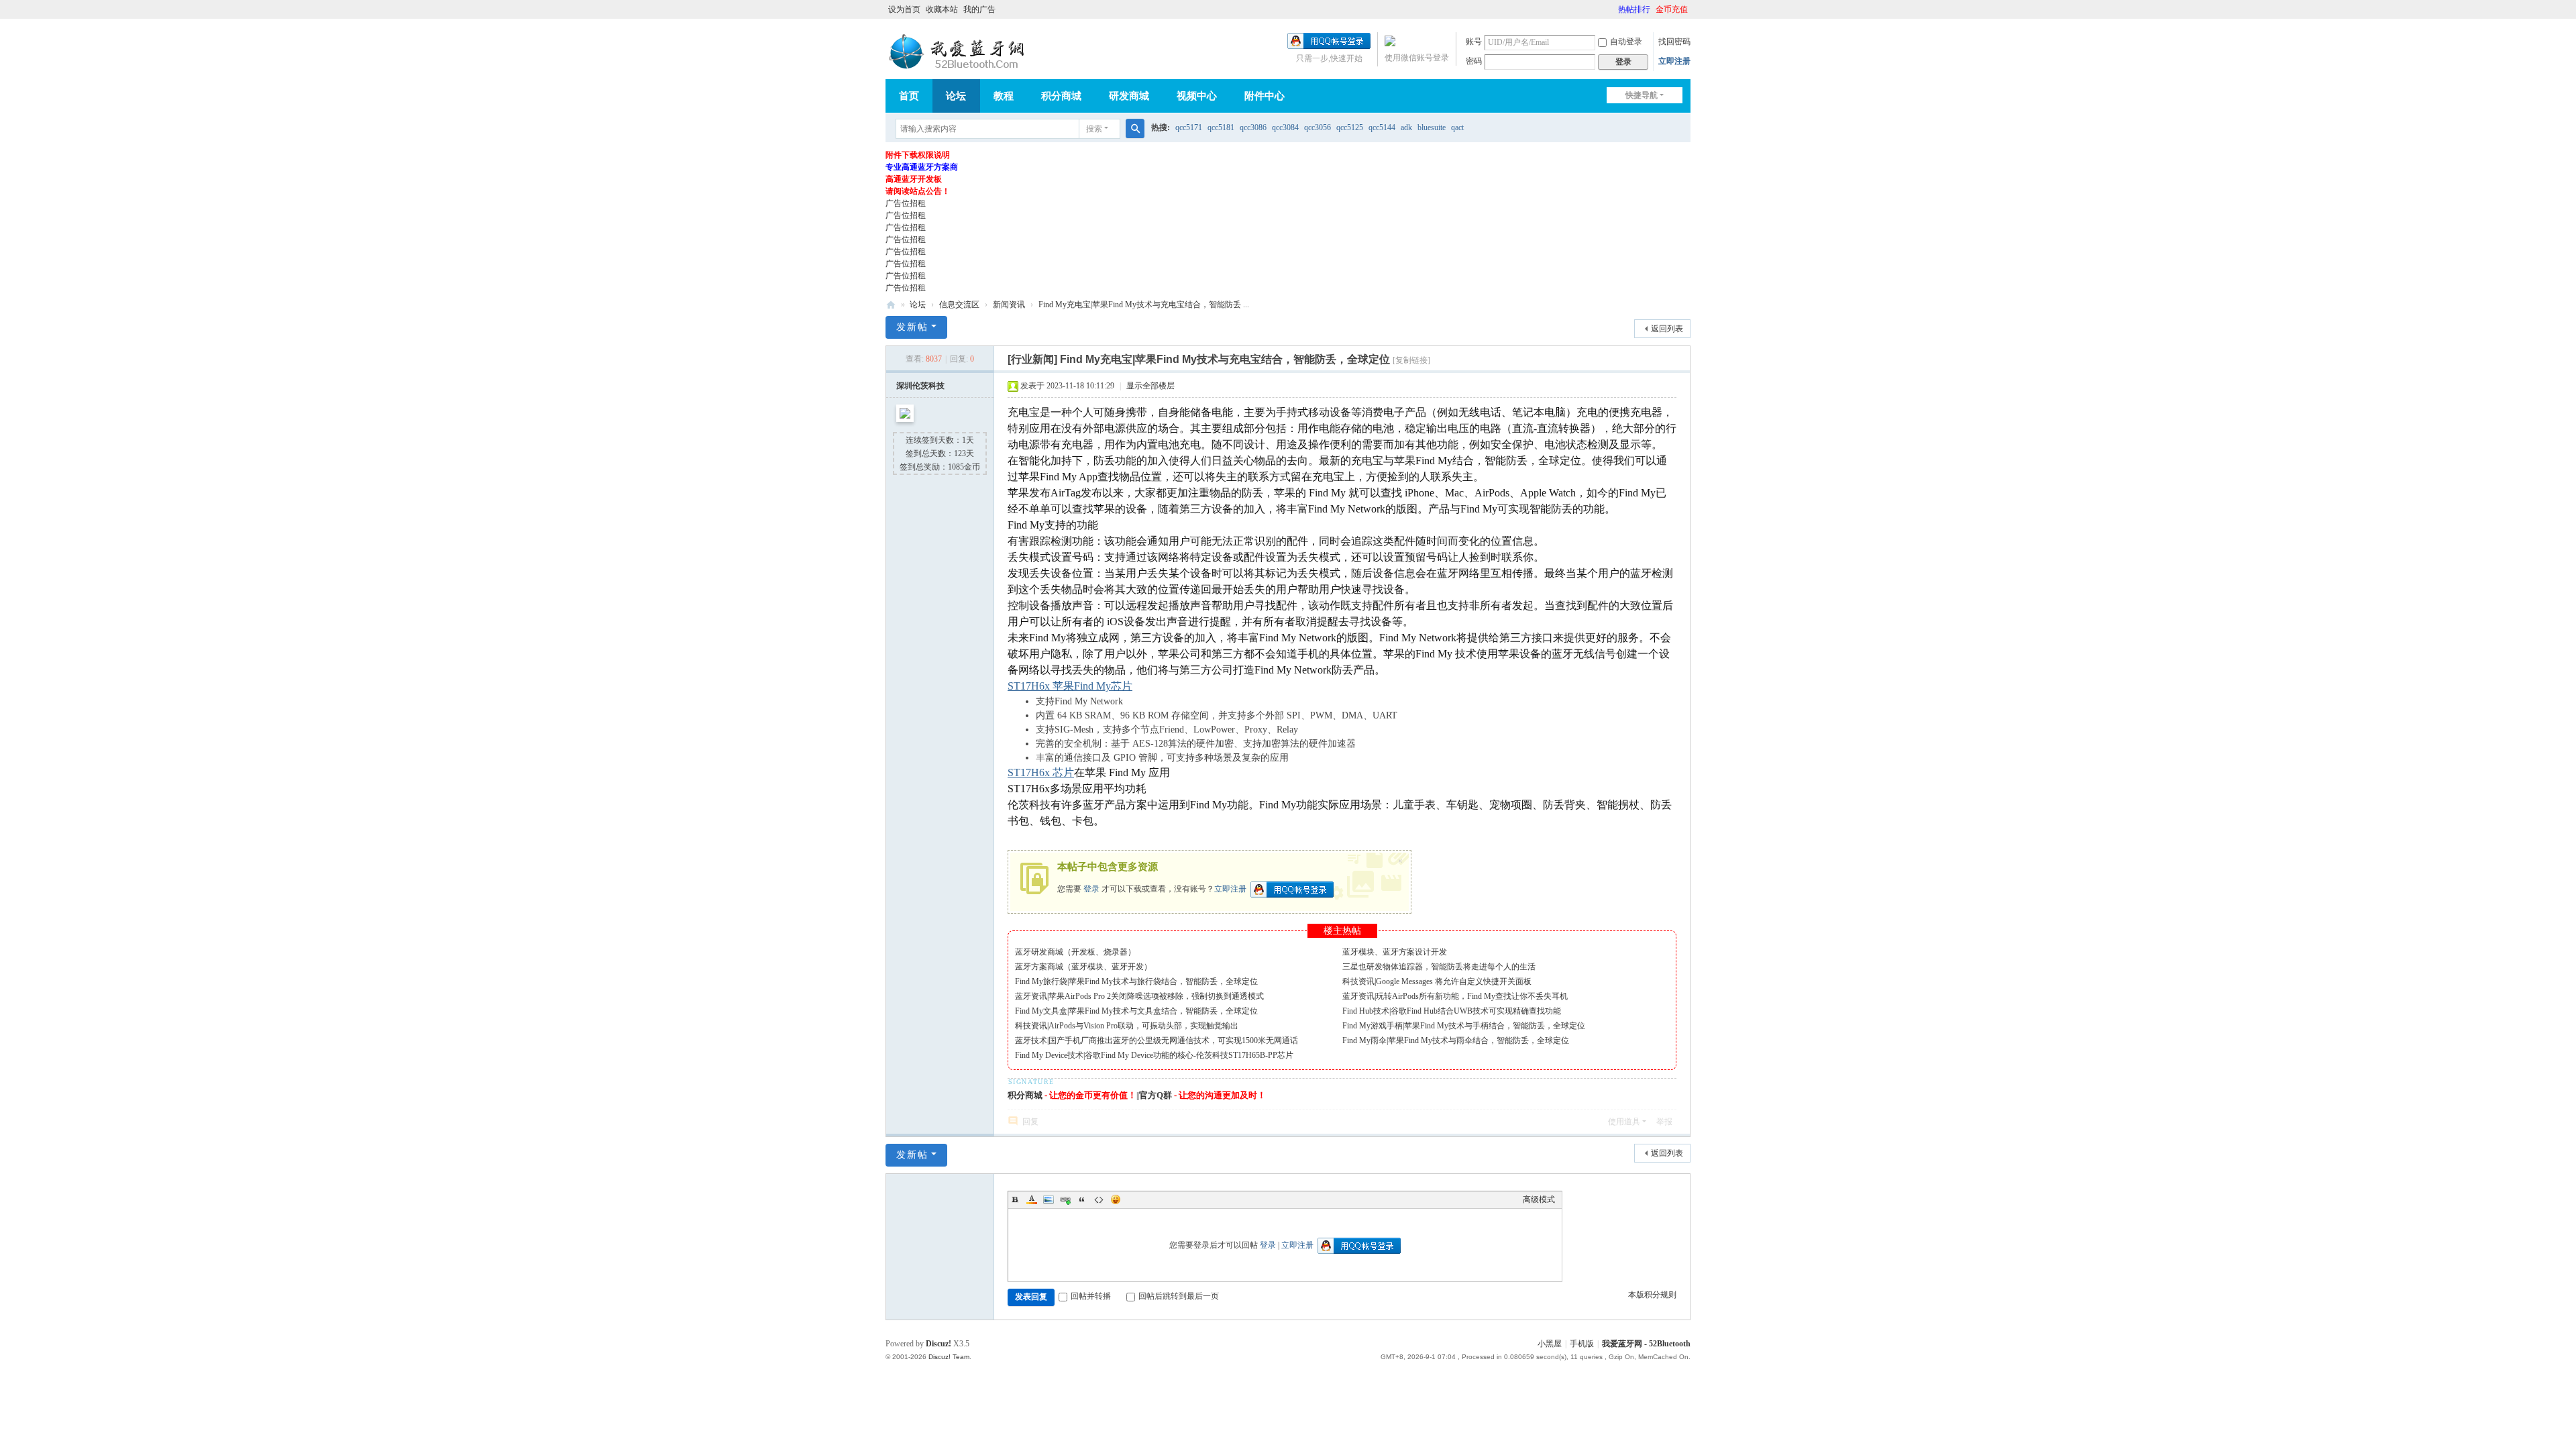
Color (1032, 1199)
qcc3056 (1318, 127)
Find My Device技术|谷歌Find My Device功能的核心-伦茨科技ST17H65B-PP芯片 (1154, 1055)
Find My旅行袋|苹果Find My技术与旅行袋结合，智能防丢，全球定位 (1136, 981)
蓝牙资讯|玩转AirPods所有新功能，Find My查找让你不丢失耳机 (1455, 996)
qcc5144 (1382, 127)
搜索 (1094, 129)
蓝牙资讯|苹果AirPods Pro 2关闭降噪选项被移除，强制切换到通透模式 (1139, 996)
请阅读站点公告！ (918, 191)
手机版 (1582, 1344)
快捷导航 (1642, 95)
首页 (909, 96)
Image (1049, 1199)
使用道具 (1624, 1122)
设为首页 (904, 9)
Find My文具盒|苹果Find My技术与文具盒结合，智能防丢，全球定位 (1136, 1011)
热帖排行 (1634, 9)
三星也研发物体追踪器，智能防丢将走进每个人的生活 (1439, 967)
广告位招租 (906, 203)
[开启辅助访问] (1612, 9)
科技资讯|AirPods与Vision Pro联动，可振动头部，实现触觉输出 (1127, 1026)
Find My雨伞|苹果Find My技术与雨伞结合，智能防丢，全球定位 (1456, 1040)
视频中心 (1197, 96)
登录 (1091, 888)
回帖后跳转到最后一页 (1179, 1296)
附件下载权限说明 (918, 155)
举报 (1664, 1122)
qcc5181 (1221, 127)
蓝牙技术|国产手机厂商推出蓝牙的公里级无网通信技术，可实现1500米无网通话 (1157, 1040)
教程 (1004, 96)
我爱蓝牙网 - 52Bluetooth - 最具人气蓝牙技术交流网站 (891, 305)
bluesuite (1432, 127)
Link (1065, 1199)
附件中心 (1265, 96)
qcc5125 (1350, 127)
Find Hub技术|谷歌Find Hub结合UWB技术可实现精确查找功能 (1452, 1011)
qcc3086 (1253, 127)
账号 (1474, 42)
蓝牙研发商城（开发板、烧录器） (1075, 952)
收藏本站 (942, 9)
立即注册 (1674, 61)
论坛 (956, 96)
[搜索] (1135, 129)
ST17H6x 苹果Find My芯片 (1070, 686)
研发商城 (1129, 96)
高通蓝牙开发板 (914, 179)
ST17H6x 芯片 (1041, 772)
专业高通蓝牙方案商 (922, 167)
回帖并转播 (1091, 1296)
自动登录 (1626, 42)
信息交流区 (959, 305)
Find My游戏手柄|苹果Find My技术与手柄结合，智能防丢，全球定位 (1464, 1026)
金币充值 (1672, 9)
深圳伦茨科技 (920, 386)
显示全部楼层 (1150, 386)
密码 (1474, 61)
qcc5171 (1189, 127)
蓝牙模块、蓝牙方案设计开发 (1395, 952)
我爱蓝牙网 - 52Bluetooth (1646, 1344)
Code (1099, 1199)
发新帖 (912, 327)
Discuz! (938, 1344)
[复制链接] (1411, 360)
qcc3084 (1285, 127)
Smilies (1116, 1199)
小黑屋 (1550, 1344)
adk (1406, 127)
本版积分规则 (1652, 1295)
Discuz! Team (949, 1357)
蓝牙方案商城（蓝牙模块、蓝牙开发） (1083, 967)
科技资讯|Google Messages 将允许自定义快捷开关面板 (1437, 981)
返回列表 (1667, 329)
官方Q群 (1156, 1095)
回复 (1030, 1122)
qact (1457, 127)
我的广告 (979, 9)
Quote (1082, 1199)
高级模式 (1539, 1199)
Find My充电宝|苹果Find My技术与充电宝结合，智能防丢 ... (1144, 305)
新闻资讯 (1009, 305)
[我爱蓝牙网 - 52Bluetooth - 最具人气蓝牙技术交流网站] (959, 52)
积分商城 (1061, 96)
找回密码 (1674, 42)
